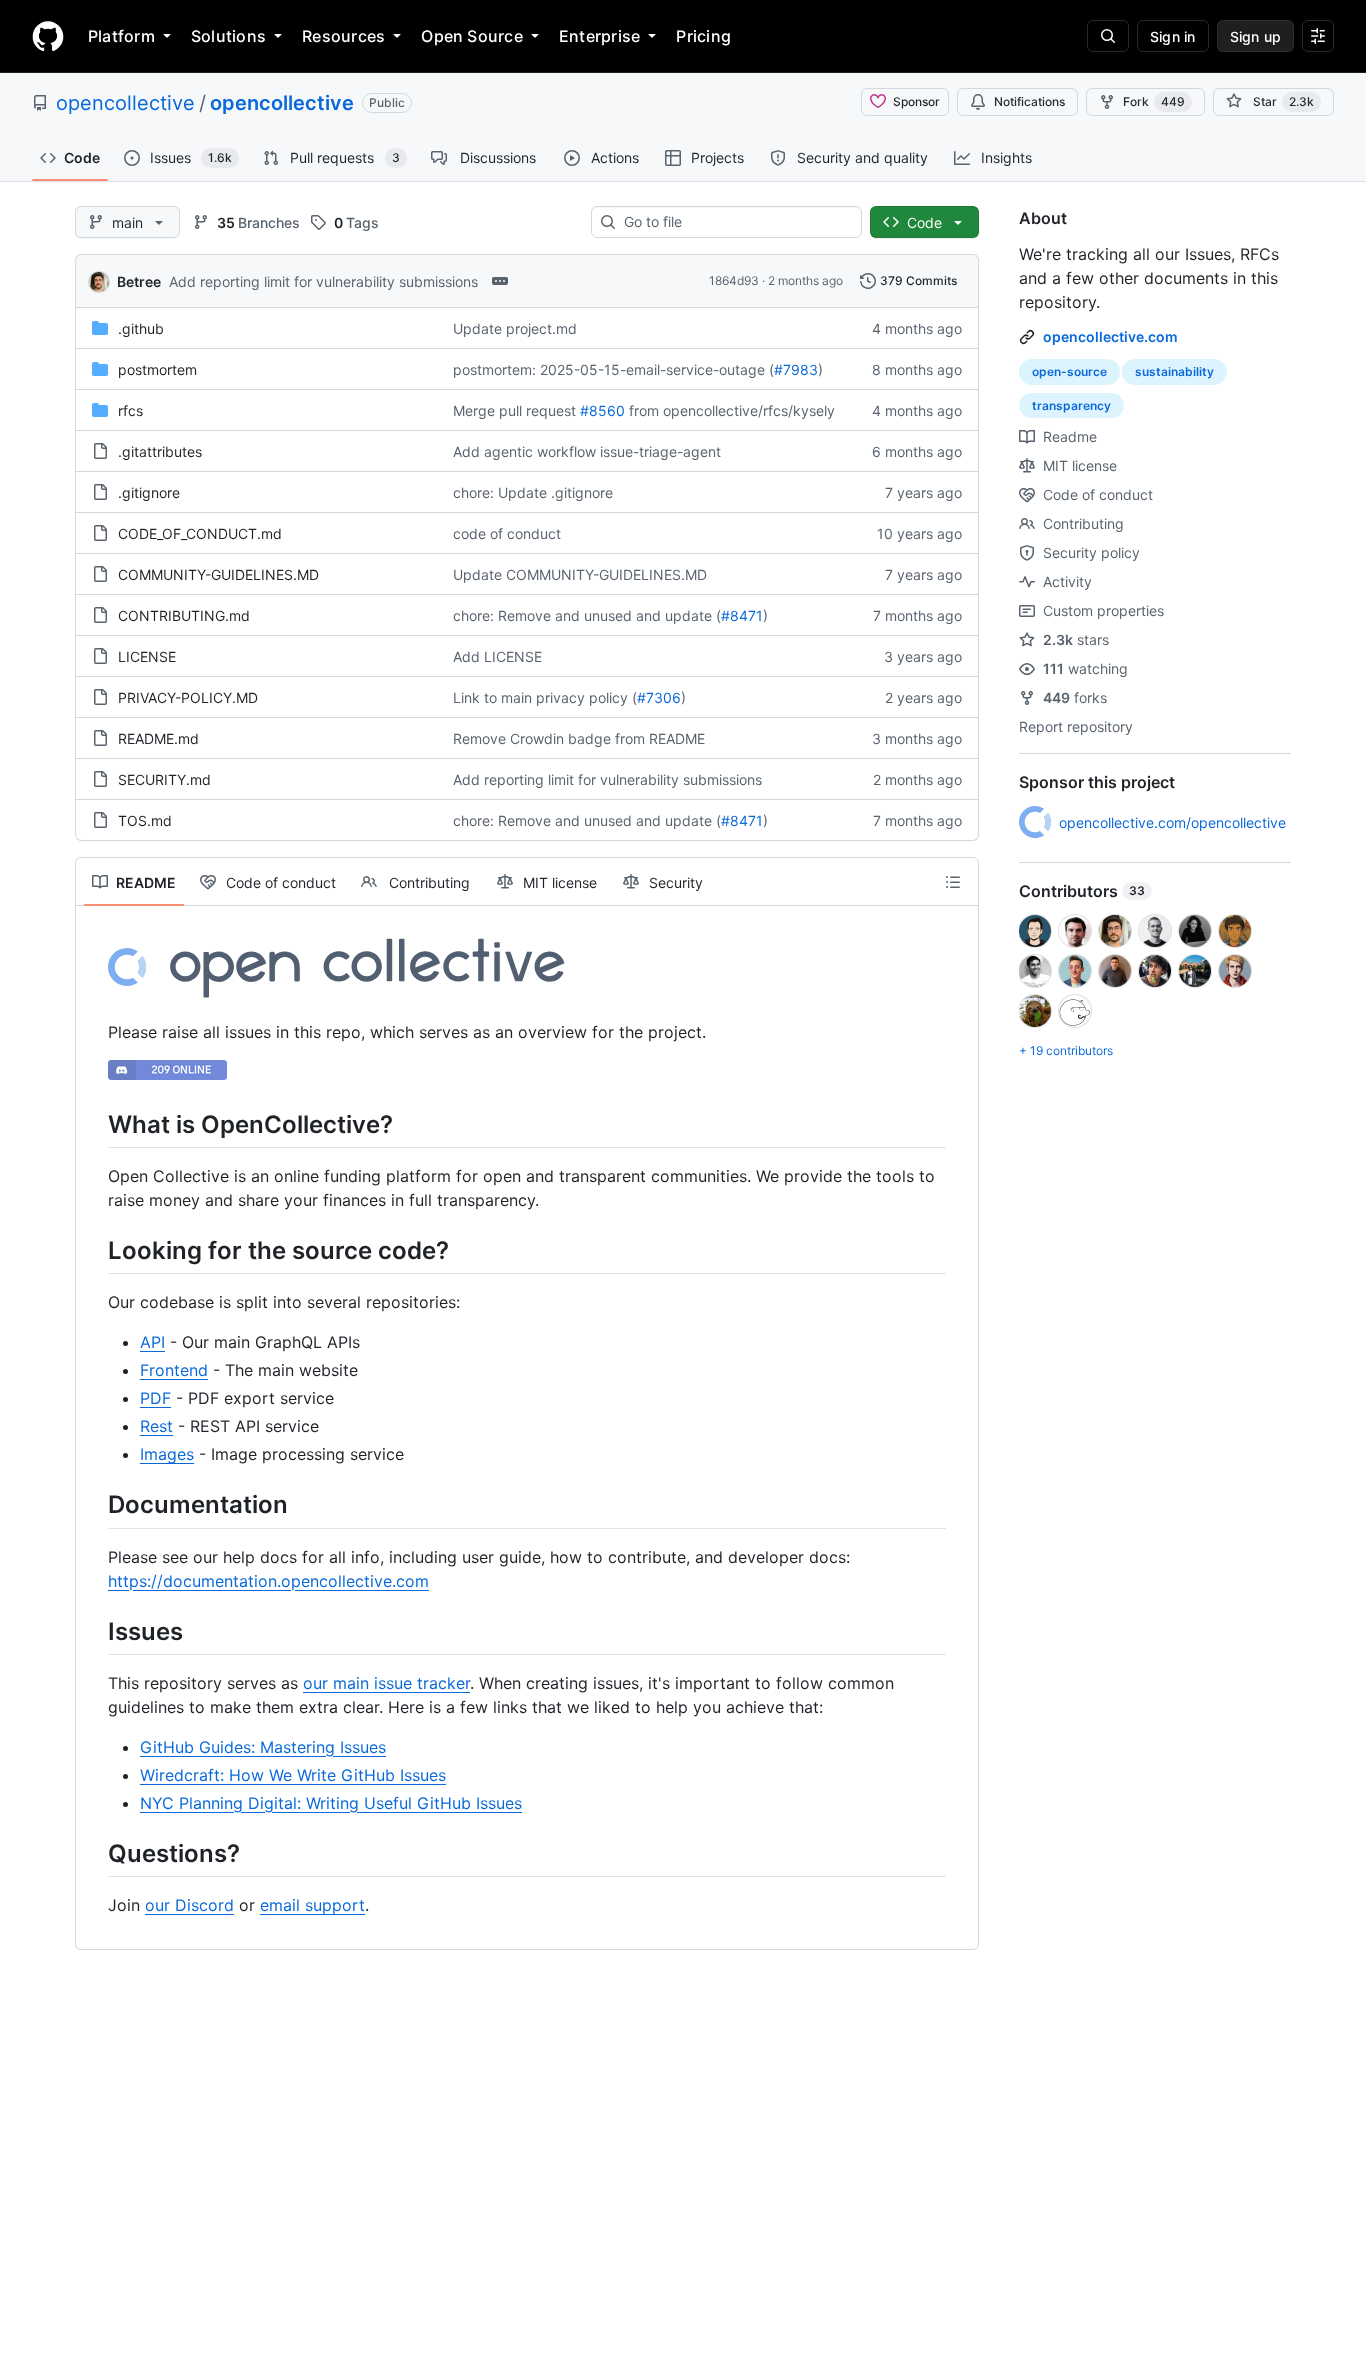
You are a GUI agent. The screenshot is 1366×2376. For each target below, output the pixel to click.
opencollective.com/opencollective (1172, 822)
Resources (343, 36)
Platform (121, 36)
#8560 (602, 410)
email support (312, 1905)
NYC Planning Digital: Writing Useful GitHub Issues (331, 1803)
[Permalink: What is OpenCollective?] (94, 1124)
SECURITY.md (164, 779)
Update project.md (515, 328)
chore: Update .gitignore (533, 492)
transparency (1071, 405)
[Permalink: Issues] (94, 1631)
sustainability (1174, 371)
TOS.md (145, 820)
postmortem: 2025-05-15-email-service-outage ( (613, 369)
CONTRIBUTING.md (184, 615)
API (152, 1342)
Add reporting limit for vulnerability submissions (323, 281)
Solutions (228, 36)
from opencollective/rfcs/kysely (732, 410)
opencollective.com (1110, 336)
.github (141, 328)
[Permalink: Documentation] (94, 1505)
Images (167, 1454)
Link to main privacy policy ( (545, 697)
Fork (1154, 101)
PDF (155, 1398)
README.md (158, 738)
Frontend (174, 1370)
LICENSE (147, 656)
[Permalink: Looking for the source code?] (94, 1250)
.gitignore (149, 492)
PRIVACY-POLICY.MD (188, 697)
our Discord (189, 1905)
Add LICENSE (497, 656)
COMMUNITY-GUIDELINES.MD (218, 574)
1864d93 (734, 280)
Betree (139, 281)
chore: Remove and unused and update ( (587, 615)
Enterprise (599, 36)
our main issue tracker (386, 1683)
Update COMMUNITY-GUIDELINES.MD (580, 574)
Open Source (472, 36)
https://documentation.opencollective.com (268, 1581)
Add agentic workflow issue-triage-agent (587, 451)
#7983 (796, 369)
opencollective (125, 103)
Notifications (1029, 101)
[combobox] (734, 222)
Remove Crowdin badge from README (579, 738)
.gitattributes (160, 451)
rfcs (130, 410)
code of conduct (507, 533)
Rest (156, 1426)
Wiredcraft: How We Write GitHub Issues (293, 1775)
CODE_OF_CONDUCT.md (200, 533)
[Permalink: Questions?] (94, 1853)
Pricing (703, 36)
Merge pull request (514, 410)
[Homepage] (48, 36)
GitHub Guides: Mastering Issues (263, 1747)
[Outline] (953, 882)
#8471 (742, 615)
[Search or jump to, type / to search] (1108, 36)
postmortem (157, 369)
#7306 (659, 697)
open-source (1069, 371)
